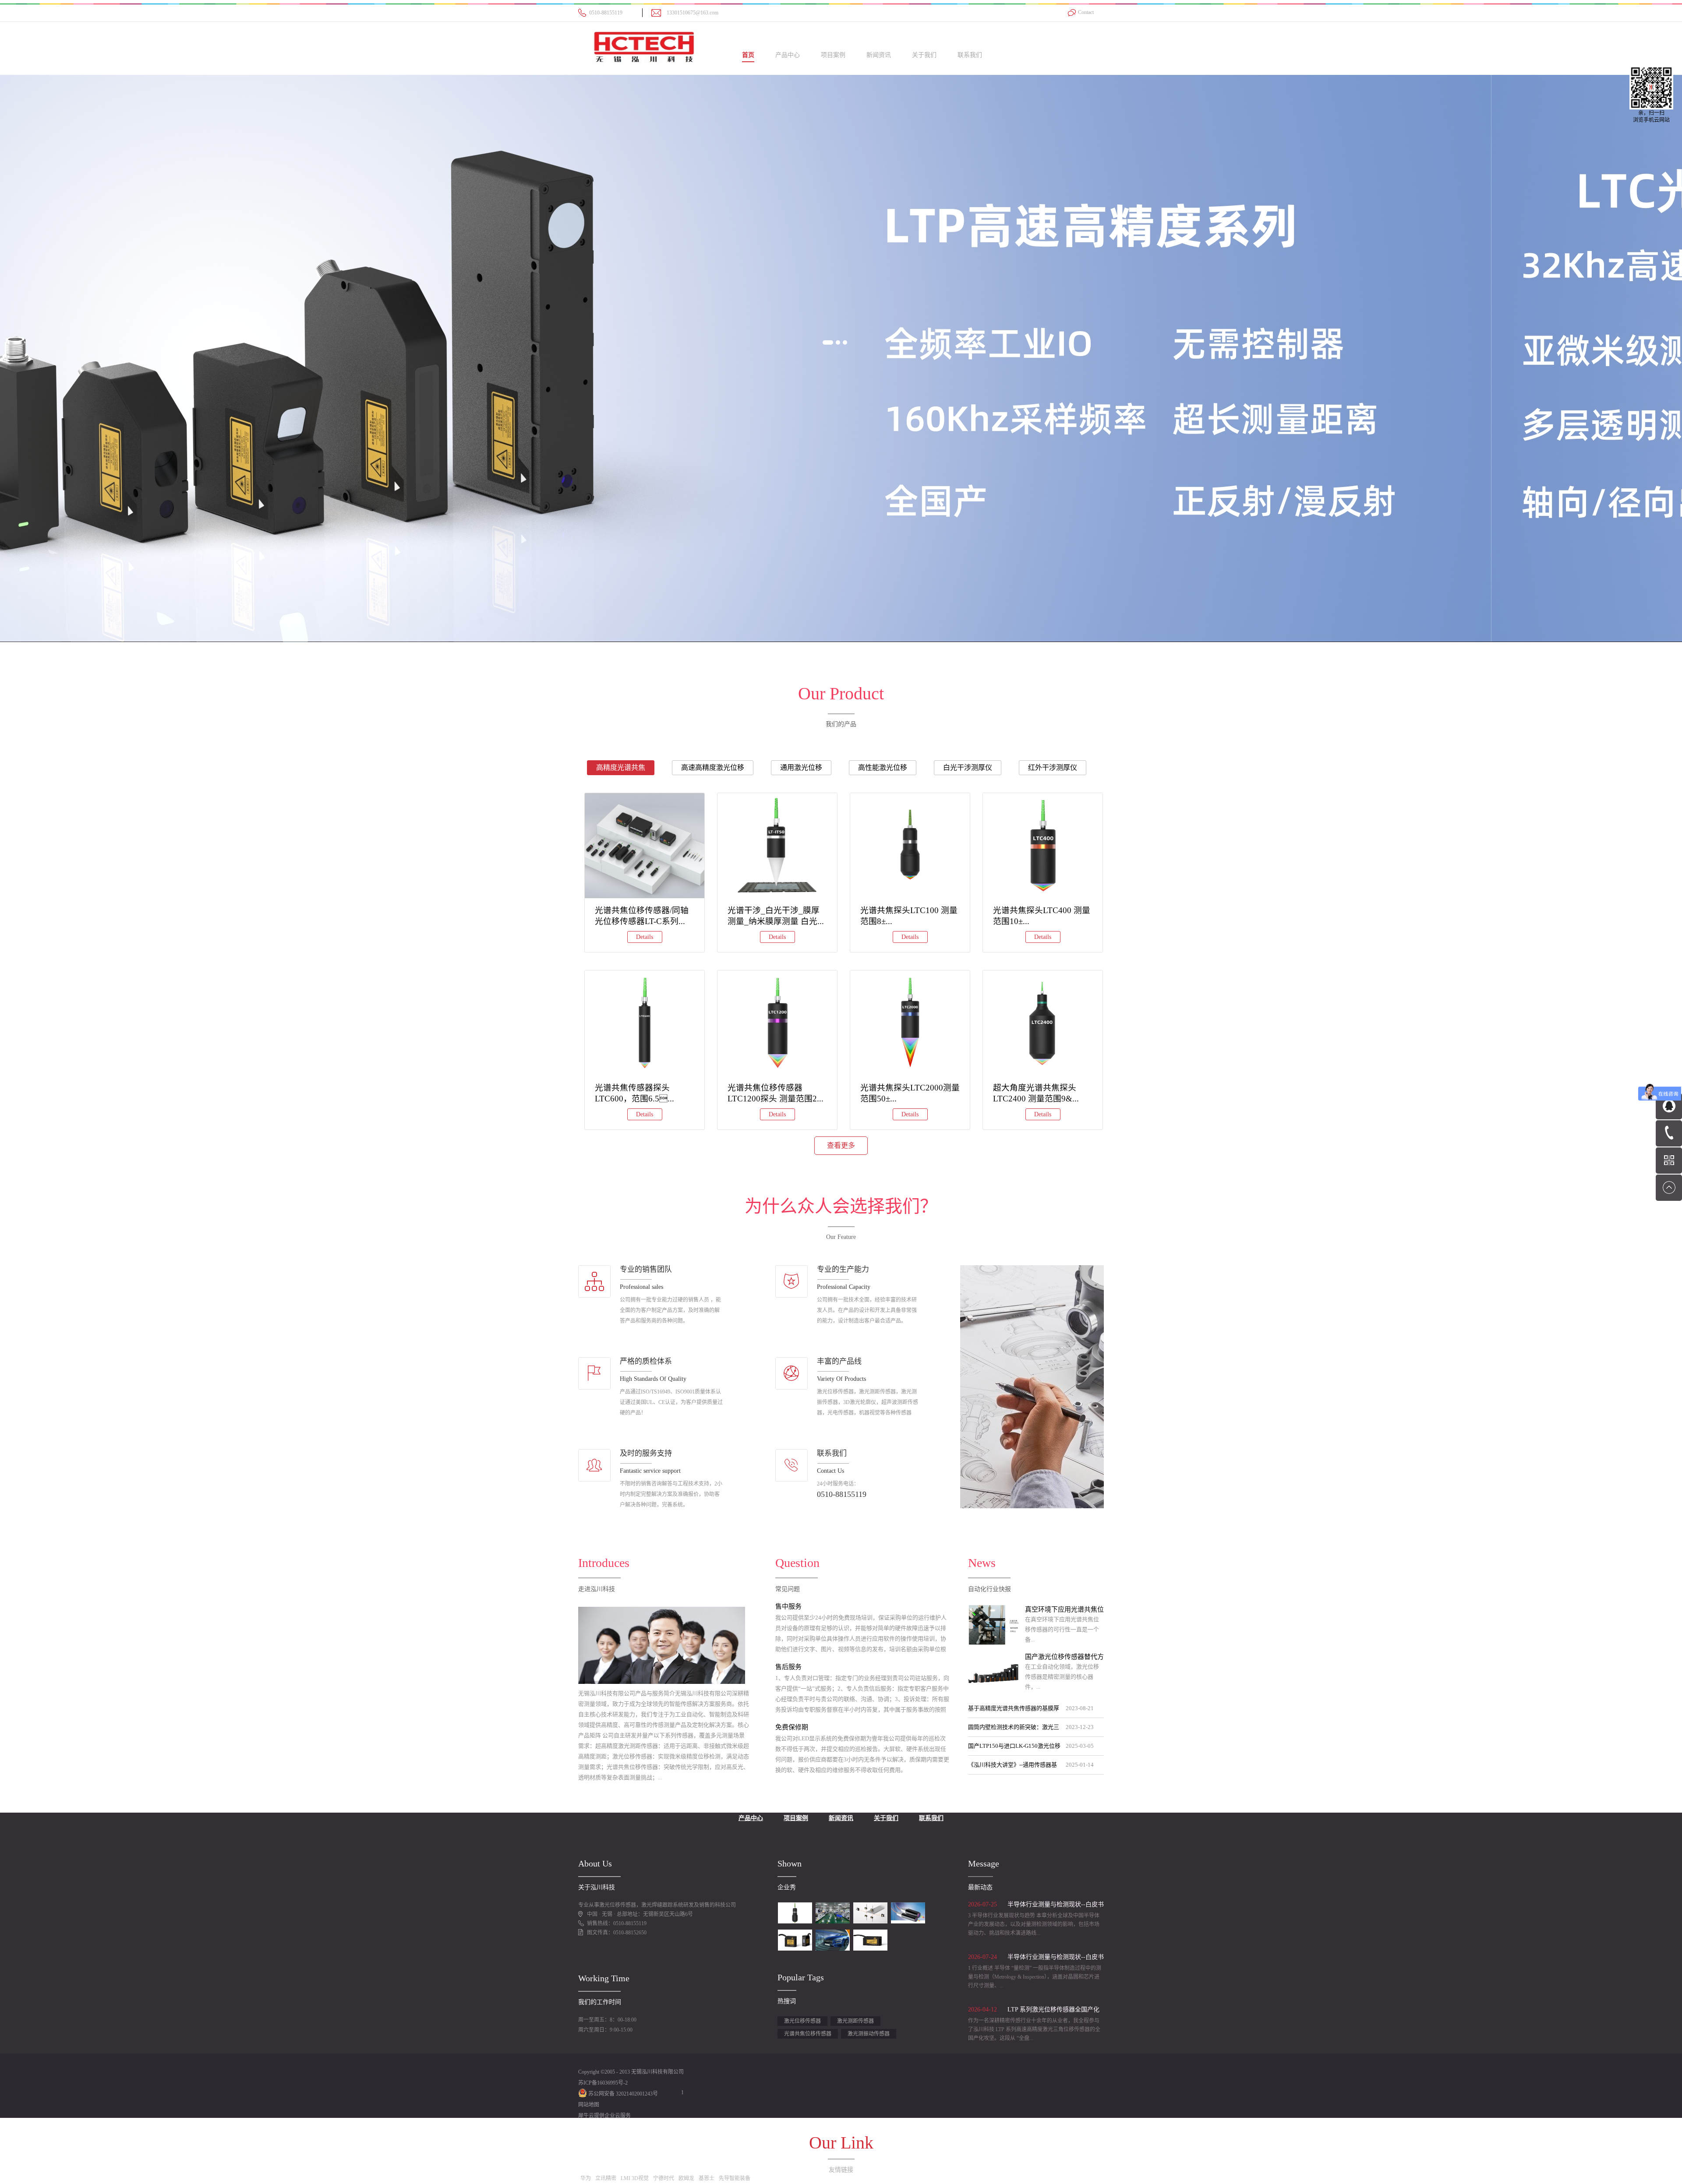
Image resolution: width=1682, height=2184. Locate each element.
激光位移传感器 (802, 2021)
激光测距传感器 (855, 2021)
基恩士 (707, 2178)
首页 (748, 55)
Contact (1086, 12)
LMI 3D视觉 (635, 2178)
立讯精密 (606, 2178)
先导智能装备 (735, 2178)
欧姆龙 (686, 2178)
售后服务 (788, 1667)
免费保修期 (792, 1727)
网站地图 (589, 2105)
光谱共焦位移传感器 (808, 2034)
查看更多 (841, 1145)
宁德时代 (664, 2178)
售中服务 (788, 1606)
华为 (586, 2178)
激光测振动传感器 (869, 2034)
